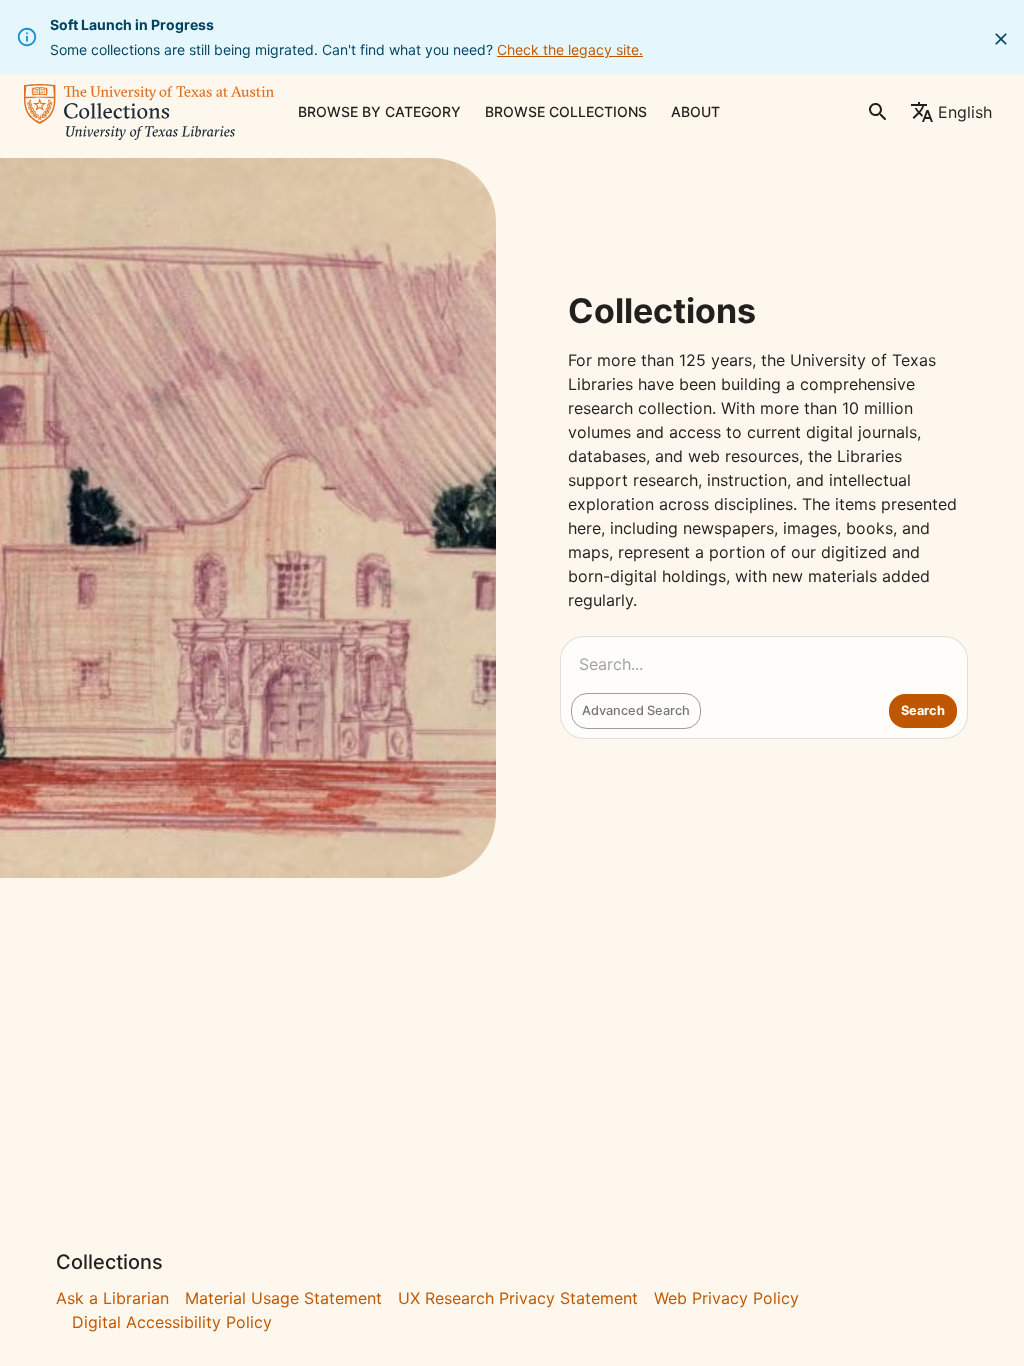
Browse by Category (379, 111)
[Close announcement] (1001, 39)
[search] (878, 112)
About (695, 111)
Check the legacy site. (570, 49)
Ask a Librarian (112, 1298)
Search (923, 710)
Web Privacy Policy (726, 1298)
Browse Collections (566, 111)
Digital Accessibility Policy (172, 1322)
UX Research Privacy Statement (518, 1298)
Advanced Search (636, 710)
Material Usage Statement (283, 1298)
